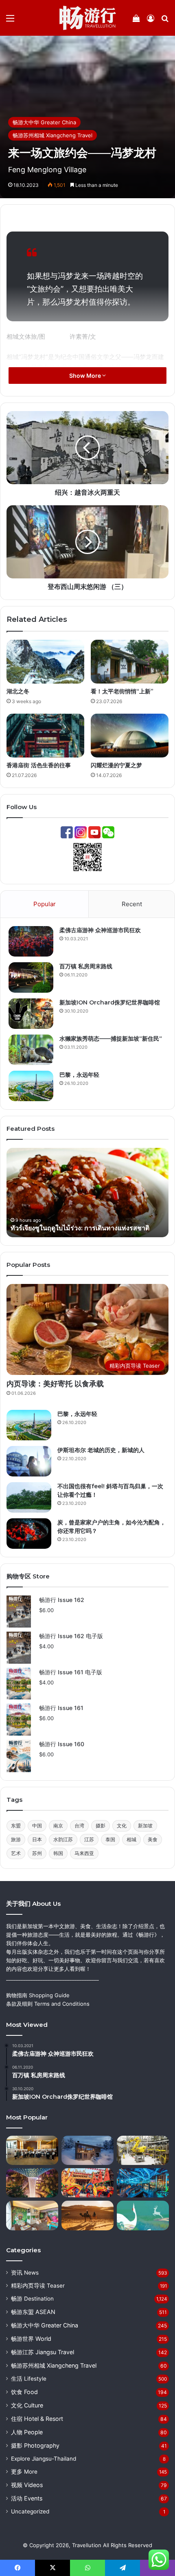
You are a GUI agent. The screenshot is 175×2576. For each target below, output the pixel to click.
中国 (37, 1826)
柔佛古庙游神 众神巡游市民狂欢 (100, 930)
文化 (122, 1826)
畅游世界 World (31, 2339)
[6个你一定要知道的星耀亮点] (32, 2183)
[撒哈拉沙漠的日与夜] (87, 2215)
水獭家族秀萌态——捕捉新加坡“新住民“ (111, 1039)
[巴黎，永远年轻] (31, 1086)
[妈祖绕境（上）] (87, 2183)
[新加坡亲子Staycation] (32, 2215)
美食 (153, 1839)
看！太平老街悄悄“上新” (122, 691)
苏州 (37, 1853)
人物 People (27, 2432)
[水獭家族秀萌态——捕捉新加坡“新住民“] (31, 1050)
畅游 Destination (32, 2299)
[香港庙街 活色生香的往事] (45, 736)
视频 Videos (27, 2485)
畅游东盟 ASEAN (33, 2312)
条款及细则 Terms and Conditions (48, 2004)
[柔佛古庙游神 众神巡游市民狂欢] (31, 941)
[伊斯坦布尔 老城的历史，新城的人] (29, 1461)
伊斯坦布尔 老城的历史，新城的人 (101, 1450)
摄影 (101, 1826)
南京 (58, 1826)
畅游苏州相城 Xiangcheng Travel (52, 135)
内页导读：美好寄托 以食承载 (55, 1384)
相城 (131, 1839)
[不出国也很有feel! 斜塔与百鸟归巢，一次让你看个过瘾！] (29, 1497)
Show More (86, 376)
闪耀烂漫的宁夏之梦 (116, 765)
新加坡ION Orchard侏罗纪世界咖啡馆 (110, 1002)
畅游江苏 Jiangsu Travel (43, 2352)
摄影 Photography (35, 2445)
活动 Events (27, 2498)
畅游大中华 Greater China (44, 122)
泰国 (110, 1839)
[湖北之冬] (45, 662)
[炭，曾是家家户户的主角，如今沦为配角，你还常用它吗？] (29, 1534)
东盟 (16, 1826)
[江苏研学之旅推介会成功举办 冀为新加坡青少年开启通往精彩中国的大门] (32, 2150)
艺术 (16, 1853)
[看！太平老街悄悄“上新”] (130, 662)
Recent (132, 904)
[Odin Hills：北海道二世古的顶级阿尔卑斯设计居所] (87, 2150)
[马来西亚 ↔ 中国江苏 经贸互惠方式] (143, 2150)
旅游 (16, 1839)
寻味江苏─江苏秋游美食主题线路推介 (65, 1228)
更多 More (24, 2472)
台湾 (79, 1826)
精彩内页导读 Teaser (38, 2286)
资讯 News (25, 2273)
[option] (87, 1193)
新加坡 (145, 1826)
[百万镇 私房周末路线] (31, 977)
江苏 (89, 1839)
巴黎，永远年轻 (79, 1075)
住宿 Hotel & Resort (37, 2419)
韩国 (58, 1853)
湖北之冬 (18, 691)
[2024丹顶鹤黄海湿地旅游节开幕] (143, 2215)
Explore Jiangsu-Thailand (44, 2459)
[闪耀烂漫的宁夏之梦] (130, 736)
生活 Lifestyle (29, 2379)
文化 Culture (27, 2405)
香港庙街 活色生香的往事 (39, 765)
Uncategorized (30, 2511)
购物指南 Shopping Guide (38, 1995)
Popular (45, 904)
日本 (37, 1839)
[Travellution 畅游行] (88, 18)
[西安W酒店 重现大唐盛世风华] (143, 2183)
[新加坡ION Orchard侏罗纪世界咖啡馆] (31, 1014)
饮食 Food (24, 2392)
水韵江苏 (63, 1839)
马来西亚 (84, 1853)
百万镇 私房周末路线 (86, 966)
